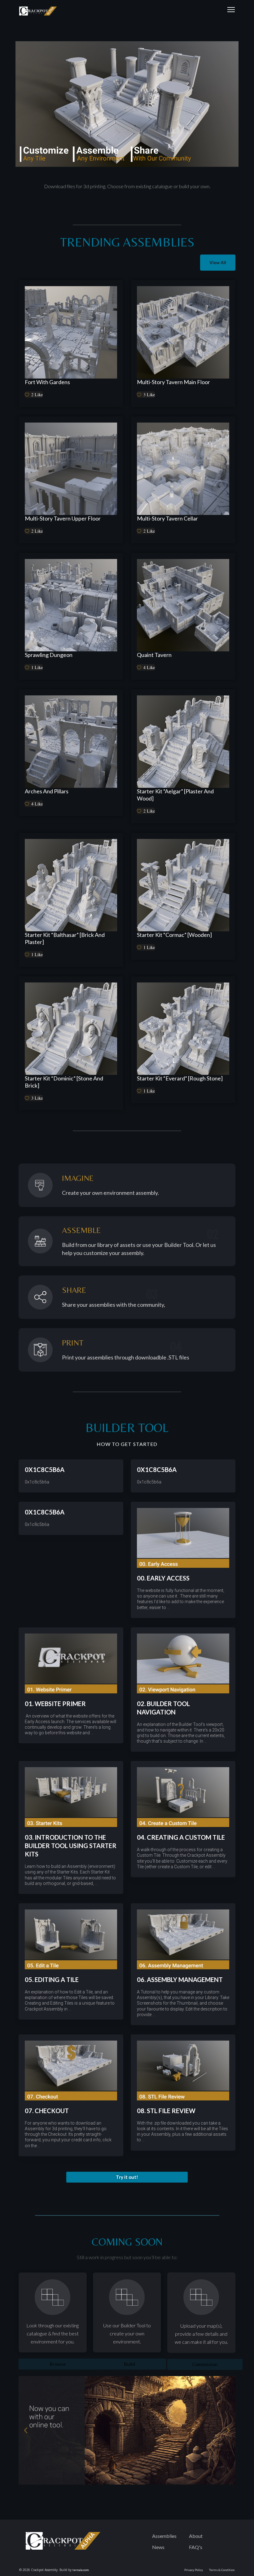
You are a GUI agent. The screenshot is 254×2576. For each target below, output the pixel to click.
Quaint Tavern (154, 655)
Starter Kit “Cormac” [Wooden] (174, 935)
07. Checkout (47, 2111)
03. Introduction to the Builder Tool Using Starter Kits (71, 1846)
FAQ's (196, 2547)
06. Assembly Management (180, 1980)
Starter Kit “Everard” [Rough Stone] (180, 1078)
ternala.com (81, 2570)
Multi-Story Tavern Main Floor (173, 382)
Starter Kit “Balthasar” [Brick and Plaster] (65, 938)
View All (218, 262)
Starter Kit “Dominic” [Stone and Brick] (64, 1082)
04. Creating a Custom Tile (181, 1837)
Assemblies (164, 2536)
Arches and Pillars (47, 791)
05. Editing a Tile (52, 1980)
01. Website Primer (55, 1704)
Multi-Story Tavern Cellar (167, 518)
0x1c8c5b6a (45, 1470)
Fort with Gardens (47, 382)
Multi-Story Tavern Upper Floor (63, 518)
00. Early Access (163, 1578)
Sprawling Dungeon (49, 655)
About (196, 2536)
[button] (127, 2177)
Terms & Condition (222, 2570)
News (158, 2547)
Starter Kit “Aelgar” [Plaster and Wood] (175, 795)
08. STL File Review (166, 2111)
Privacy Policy (194, 2570)
